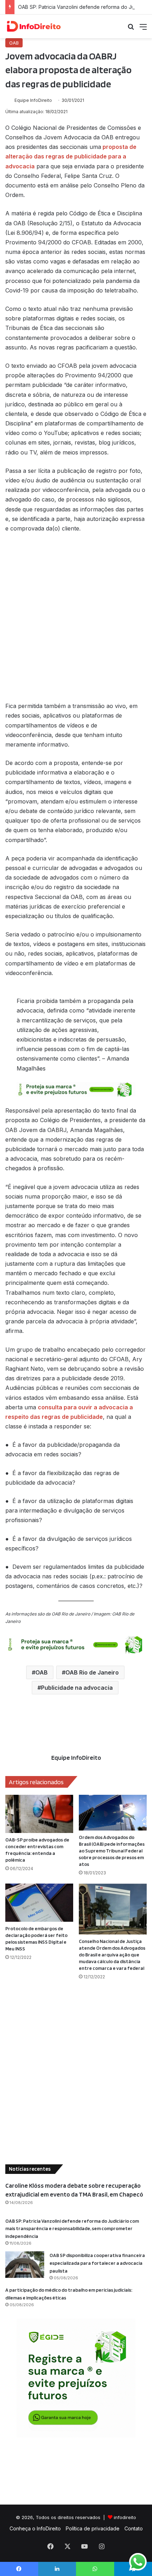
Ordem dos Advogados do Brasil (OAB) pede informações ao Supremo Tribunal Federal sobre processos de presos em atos (112, 1851)
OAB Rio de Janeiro (92, 1672)
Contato (134, 2528)
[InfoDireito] (34, 26)
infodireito (125, 2517)
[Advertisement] (76, 621)
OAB (14, 43)
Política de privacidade (93, 2528)
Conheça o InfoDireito (35, 2528)
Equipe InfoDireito (33, 100)
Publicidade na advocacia (77, 1688)
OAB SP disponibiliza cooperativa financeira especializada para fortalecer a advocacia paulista (97, 2263)
